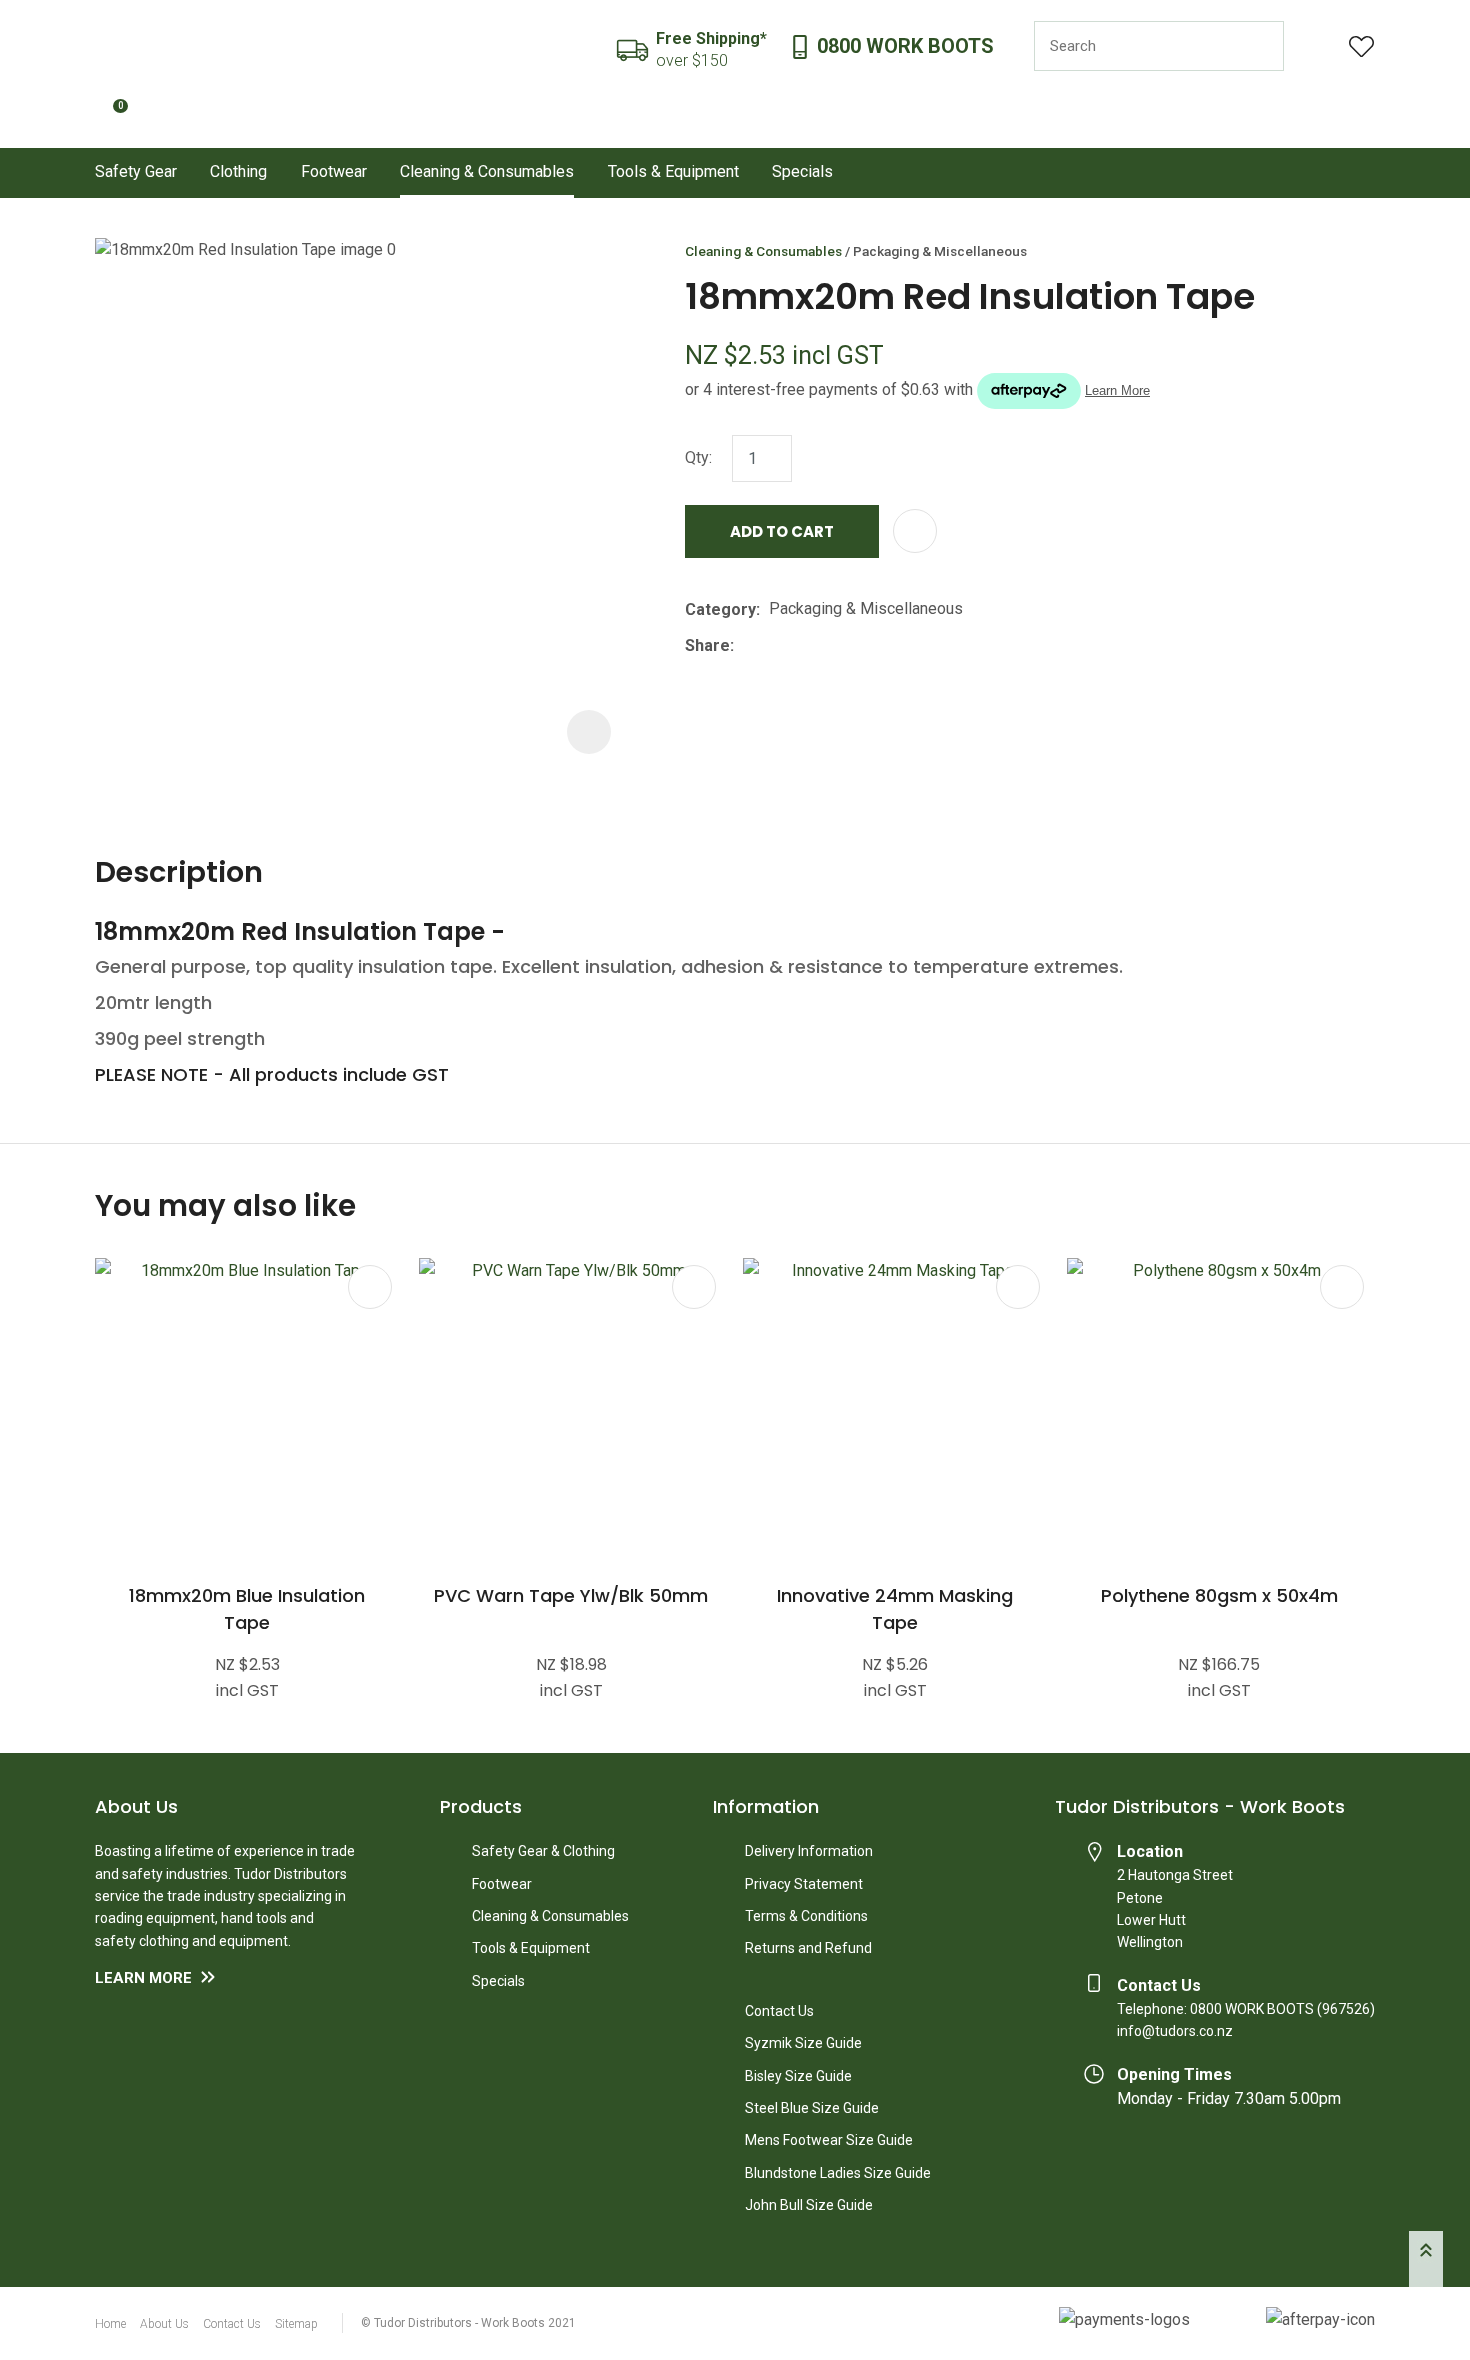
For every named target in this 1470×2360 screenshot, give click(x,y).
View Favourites (1362, 46)
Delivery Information (809, 1851)
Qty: (698, 457)
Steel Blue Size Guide (812, 2108)
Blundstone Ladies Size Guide (838, 2173)
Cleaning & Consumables (487, 171)
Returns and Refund (808, 1948)
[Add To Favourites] (915, 531)
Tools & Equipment (673, 171)
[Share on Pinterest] (835, 646)
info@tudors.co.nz (1175, 2031)
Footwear (334, 171)
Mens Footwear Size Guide (829, 2140)
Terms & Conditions (806, 1916)
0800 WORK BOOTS (905, 46)
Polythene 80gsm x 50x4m (1219, 1595)
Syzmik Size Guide (803, 2043)
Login (1316, 46)
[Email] (804, 645)
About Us (164, 2324)
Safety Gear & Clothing (543, 1851)
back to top (1426, 2259)
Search (1260, 46)
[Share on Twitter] (773, 646)
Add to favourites (370, 1287)
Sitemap (296, 2324)
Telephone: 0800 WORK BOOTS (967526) (1246, 2009)
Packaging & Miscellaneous (940, 251)
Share (707, 645)
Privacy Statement (804, 1884)
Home (110, 2324)
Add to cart (782, 531)
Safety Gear (136, 171)
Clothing (238, 171)
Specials (802, 171)
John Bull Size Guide (809, 2205)
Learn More (143, 1978)
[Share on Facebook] (746, 645)
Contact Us (779, 2011)
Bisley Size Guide (798, 2076)
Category (720, 609)
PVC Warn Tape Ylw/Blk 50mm (571, 1595)
